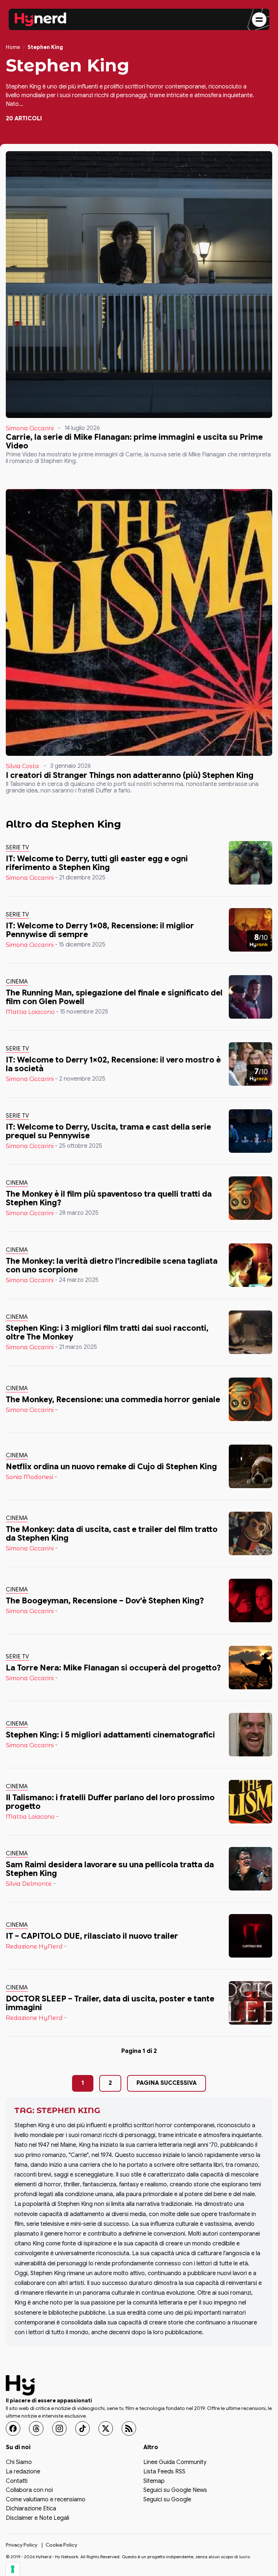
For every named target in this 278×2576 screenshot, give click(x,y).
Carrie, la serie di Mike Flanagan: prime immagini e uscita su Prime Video (134, 441)
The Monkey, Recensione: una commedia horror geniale (113, 1399)
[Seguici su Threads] (36, 2428)
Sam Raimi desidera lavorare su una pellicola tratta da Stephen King (110, 1869)
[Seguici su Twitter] (106, 2428)
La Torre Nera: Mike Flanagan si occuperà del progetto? (113, 1668)
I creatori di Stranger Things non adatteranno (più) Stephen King (130, 775)
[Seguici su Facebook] (13, 2428)
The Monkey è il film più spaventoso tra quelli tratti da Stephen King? (109, 1198)
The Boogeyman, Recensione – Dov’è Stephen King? (105, 1601)
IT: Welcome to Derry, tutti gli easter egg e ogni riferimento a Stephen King (97, 863)
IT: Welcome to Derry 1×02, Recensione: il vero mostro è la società (113, 1064)
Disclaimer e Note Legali (37, 2518)
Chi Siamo (19, 2463)
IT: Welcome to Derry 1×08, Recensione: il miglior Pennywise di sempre (100, 930)
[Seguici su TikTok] (83, 2428)
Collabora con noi (29, 2490)
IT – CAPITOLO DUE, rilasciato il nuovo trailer (92, 1936)
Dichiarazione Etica (31, 2509)
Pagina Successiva (167, 2083)
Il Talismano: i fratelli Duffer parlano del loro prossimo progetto (110, 1802)
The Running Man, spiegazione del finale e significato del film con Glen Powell (114, 997)
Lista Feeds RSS (164, 2472)
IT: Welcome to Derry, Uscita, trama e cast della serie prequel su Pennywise (108, 1131)
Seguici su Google (167, 2500)
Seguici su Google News (175, 2490)
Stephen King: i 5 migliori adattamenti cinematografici (110, 1735)
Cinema (17, 982)
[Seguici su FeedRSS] (129, 2428)
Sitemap (154, 2481)
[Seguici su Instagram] (59, 2428)
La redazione (23, 2472)
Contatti (17, 2481)
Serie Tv (17, 848)
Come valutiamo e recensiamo (46, 2500)
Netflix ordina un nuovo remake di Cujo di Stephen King (111, 1467)
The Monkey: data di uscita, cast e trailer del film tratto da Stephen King (112, 1534)
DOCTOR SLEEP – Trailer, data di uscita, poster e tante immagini (110, 2003)
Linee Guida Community (175, 2463)
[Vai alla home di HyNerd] (41, 20)
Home (13, 47)
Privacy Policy (22, 2544)
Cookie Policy (61, 2544)
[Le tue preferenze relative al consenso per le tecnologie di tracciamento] (13, 2569)
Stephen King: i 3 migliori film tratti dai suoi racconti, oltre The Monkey (107, 1332)
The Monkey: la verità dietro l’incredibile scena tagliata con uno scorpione (112, 1265)
